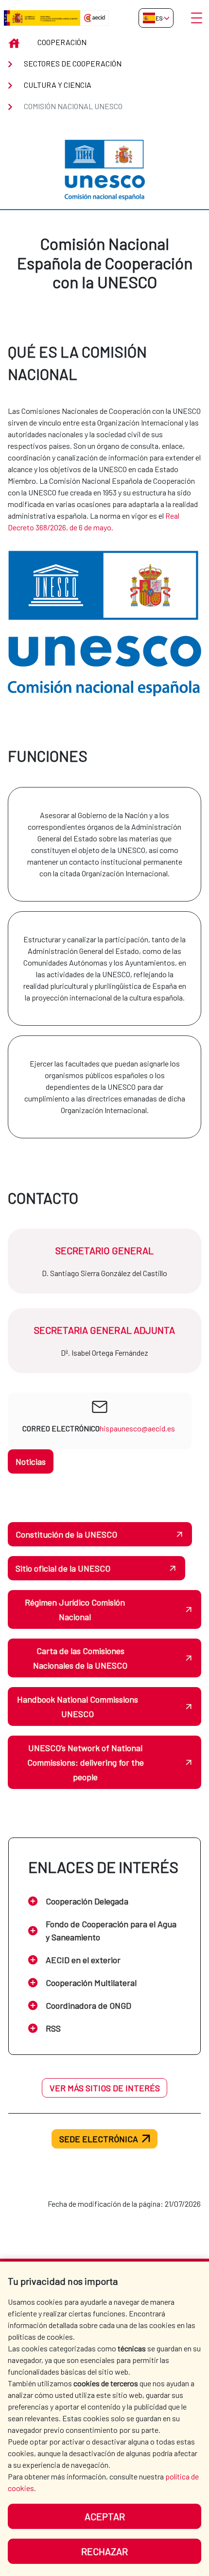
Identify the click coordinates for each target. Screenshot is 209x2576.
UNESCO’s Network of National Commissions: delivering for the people (86, 1762)
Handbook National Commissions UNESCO (78, 1706)
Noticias (31, 1461)
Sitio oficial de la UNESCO (63, 1568)
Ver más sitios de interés (105, 2088)
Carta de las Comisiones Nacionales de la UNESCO (80, 1658)
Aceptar (105, 2516)
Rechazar (104, 2551)
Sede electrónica (99, 2139)
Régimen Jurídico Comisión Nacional (75, 1609)
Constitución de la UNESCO (66, 1534)
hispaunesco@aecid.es (137, 1428)
